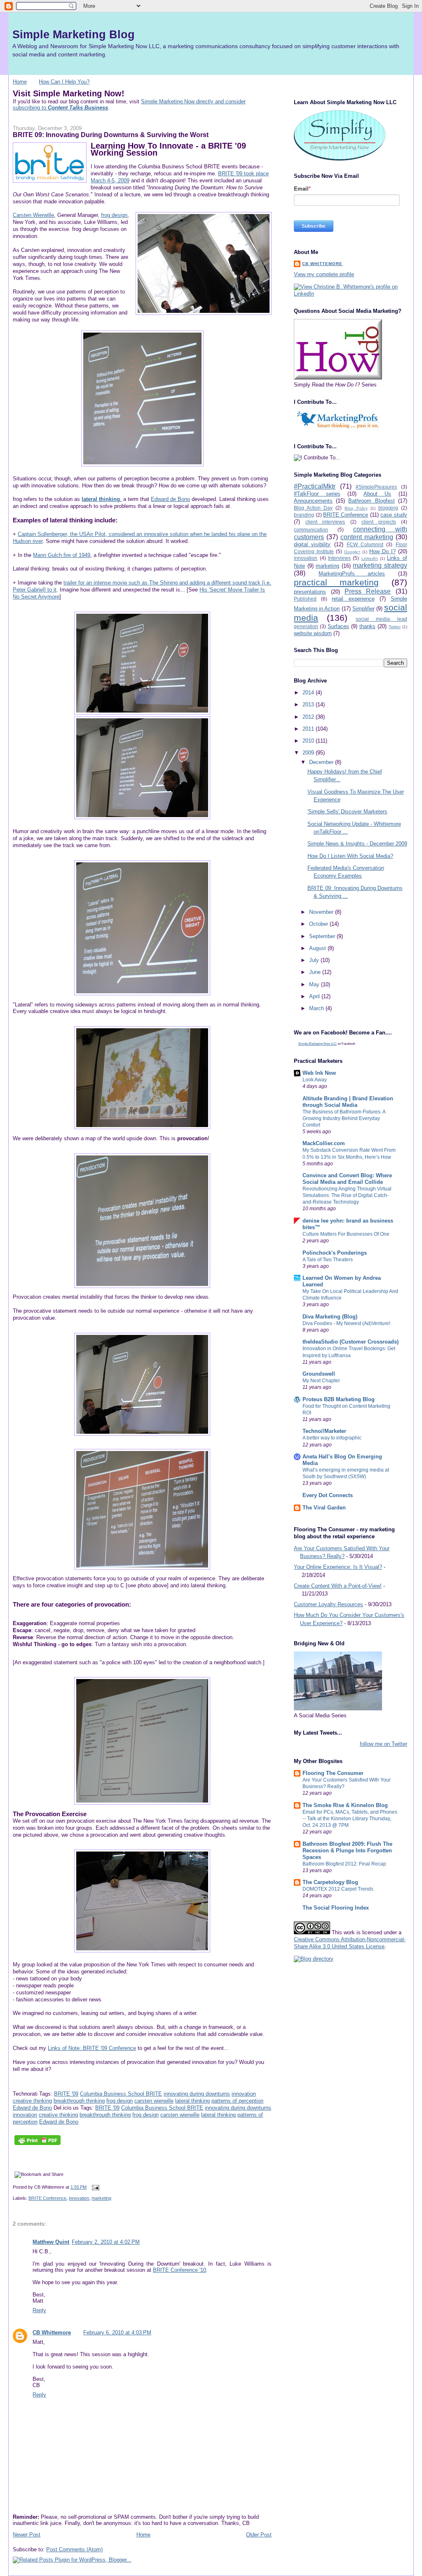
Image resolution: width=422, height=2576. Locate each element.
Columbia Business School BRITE (121, 2094)
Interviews (339, 558)
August (318, 948)
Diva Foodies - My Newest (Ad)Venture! (346, 1323)
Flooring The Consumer (333, 1773)
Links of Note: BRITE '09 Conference (92, 2048)
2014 (309, 693)
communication (311, 530)
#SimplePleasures (376, 487)
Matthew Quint (51, 2242)
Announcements (313, 501)
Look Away (315, 1080)
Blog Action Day (313, 508)
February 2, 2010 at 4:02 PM (106, 2242)
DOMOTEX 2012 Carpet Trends (338, 1889)
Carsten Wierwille (33, 215)
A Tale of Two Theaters (328, 1260)
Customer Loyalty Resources (328, 1604)
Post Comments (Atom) (74, 2549)
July (315, 960)
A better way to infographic (332, 1438)
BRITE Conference (47, 2198)
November (322, 912)
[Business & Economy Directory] (314, 1959)
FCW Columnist (365, 544)
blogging (388, 508)
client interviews (325, 522)
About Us (377, 494)
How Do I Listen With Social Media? (350, 856)
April (315, 996)
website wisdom (313, 633)
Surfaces (338, 626)
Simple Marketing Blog (74, 34)
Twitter (395, 627)
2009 (309, 753)
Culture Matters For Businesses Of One (346, 1234)
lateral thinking (192, 2101)
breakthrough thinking (79, 2101)
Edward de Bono (170, 499)
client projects (379, 522)
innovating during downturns (197, 2094)
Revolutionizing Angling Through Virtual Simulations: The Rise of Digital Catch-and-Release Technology (347, 1195)
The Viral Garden (324, 1508)
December (322, 762)
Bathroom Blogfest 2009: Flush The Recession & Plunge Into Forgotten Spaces (347, 1850)
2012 (309, 717)
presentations (310, 592)
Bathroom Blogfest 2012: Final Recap (344, 1864)
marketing (101, 2198)
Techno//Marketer (324, 1431)
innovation (244, 2094)
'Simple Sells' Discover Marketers (347, 812)
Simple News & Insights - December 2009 (357, 844)
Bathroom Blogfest (371, 501)
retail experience (353, 599)
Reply (39, 2310)
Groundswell (319, 1374)
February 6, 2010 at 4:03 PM (117, 2333)
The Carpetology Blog (330, 1882)
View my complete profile (324, 274)
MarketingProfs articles (352, 574)
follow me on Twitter (383, 1744)
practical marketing (336, 582)
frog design (114, 215)
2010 (309, 741)
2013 (309, 705)
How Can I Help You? (64, 82)
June (316, 972)
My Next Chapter (321, 1381)
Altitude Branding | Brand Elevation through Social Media (348, 1102)
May (315, 984)
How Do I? (382, 551)
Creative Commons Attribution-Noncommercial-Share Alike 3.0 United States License (350, 1943)
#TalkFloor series (317, 494)
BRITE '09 (66, 2094)
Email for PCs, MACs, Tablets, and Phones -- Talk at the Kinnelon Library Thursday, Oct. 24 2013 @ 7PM (350, 1819)
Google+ (352, 552)
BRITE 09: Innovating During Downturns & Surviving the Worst (111, 135)
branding (304, 515)
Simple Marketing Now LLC (317, 1044)
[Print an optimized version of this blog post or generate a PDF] (38, 2145)
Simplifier (363, 609)
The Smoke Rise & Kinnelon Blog (345, 1805)
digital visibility (312, 544)
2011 (309, 729)
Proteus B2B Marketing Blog (339, 1399)
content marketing (367, 537)
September (323, 936)
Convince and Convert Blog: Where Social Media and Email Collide (347, 1179)
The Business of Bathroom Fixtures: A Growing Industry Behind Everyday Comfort (344, 1118)
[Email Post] (94, 2187)
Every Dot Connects (328, 1495)
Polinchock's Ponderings (335, 1253)
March (317, 1008)
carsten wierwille (154, 2101)
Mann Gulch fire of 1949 (62, 555)
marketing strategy (380, 565)
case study (394, 515)
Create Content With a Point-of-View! (338, 1586)
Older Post (259, 2535)
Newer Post (27, 2535)
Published (305, 599)
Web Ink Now (319, 1073)
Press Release (368, 591)
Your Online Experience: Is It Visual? (338, 1567)
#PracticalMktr (315, 486)
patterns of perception (237, 2101)
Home (20, 82)
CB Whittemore (52, 2333)
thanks (367, 626)
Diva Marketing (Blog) (330, 1317)
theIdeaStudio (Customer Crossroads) (350, 1342)
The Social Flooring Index (336, 1908)
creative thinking (32, 2101)
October (319, 924)
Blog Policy (356, 508)
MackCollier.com (324, 1143)
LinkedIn (370, 558)
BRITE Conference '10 (179, 2270)
